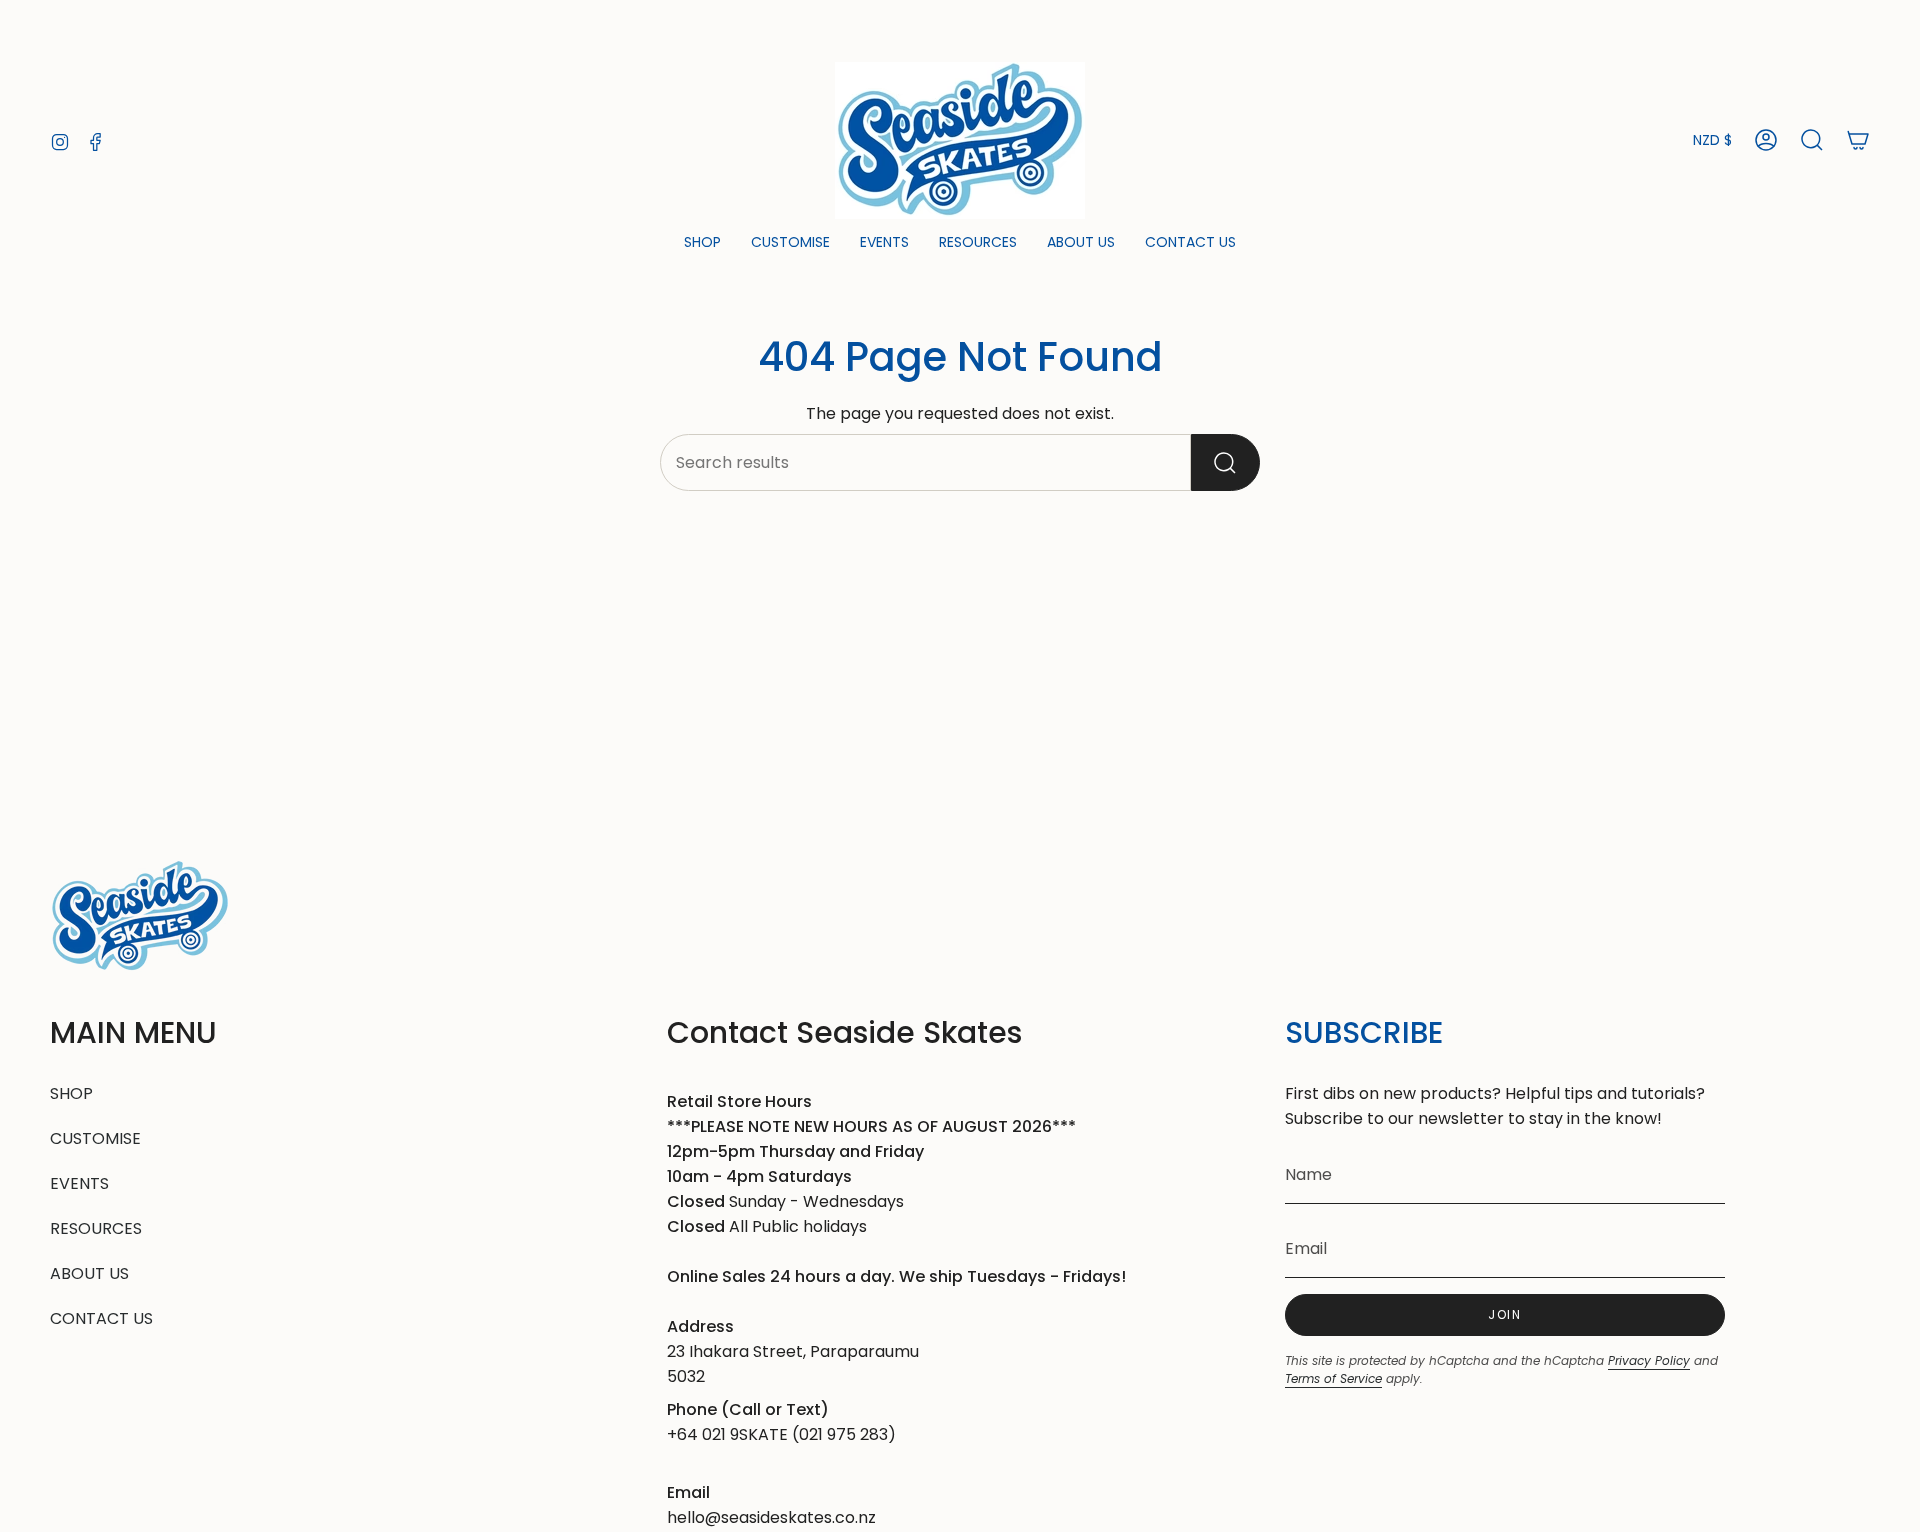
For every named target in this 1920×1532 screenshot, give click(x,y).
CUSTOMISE (95, 1138)
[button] (702, 243)
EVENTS (79, 1183)
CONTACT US (101, 1318)
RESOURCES (96, 1228)
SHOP (71, 1093)
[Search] (1225, 462)
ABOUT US (89, 1273)
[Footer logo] (140, 916)
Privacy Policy (1649, 1360)
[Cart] (1858, 140)
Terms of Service (1333, 1378)
